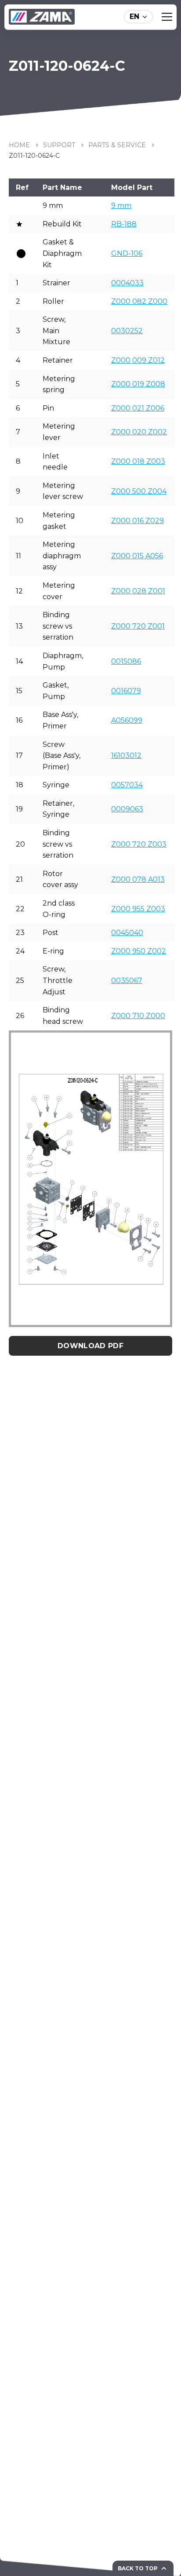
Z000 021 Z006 (138, 408)
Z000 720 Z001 (138, 626)
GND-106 (127, 253)
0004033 (127, 283)
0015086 (126, 661)
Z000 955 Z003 (138, 909)
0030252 (127, 331)
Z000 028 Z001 (138, 591)
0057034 (127, 785)
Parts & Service (117, 145)
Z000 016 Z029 (138, 521)
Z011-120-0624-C (34, 156)
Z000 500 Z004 (139, 491)
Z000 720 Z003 (139, 844)
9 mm (121, 206)
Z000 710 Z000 (138, 1016)
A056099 (127, 720)
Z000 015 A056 (137, 556)
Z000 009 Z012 (138, 360)
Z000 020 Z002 (139, 432)
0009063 (127, 809)
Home (19, 145)
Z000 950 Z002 (139, 951)
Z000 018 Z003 (138, 461)
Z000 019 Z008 (138, 384)
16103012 (126, 755)
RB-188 (124, 224)
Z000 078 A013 (138, 879)
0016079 (126, 691)
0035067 (127, 981)
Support (59, 145)
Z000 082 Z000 (139, 301)
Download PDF (90, 1346)
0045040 (127, 933)
